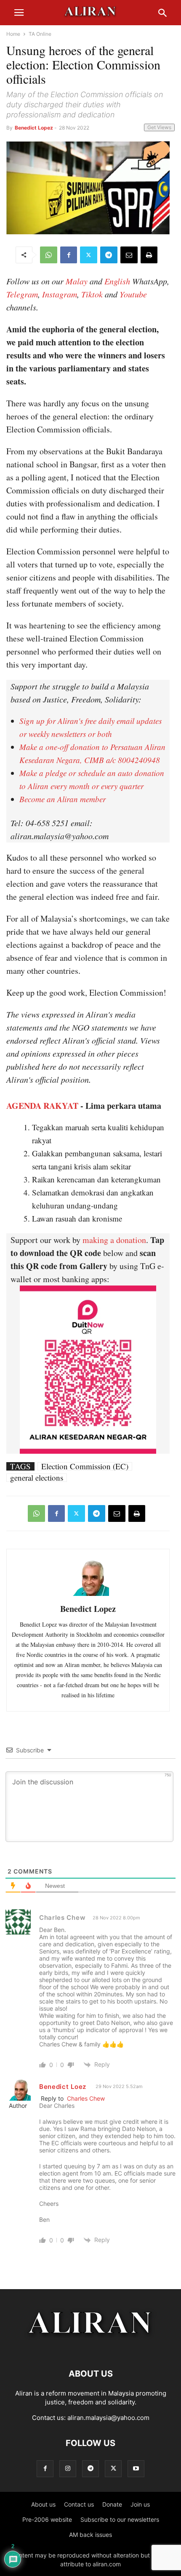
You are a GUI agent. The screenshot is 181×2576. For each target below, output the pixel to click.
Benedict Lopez (34, 128)
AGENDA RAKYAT (42, 1106)
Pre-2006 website (47, 2519)
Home (13, 34)
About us (43, 2504)
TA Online (40, 34)
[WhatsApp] (49, 255)
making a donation (114, 1240)
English (117, 281)
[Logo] (91, 2348)
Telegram (22, 294)
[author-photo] (88, 1595)
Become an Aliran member (63, 799)
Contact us (79, 2504)
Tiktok (92, 294)
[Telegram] (109, 255)
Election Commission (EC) (85, 1466)
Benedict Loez (63, 2087)
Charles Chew (86, 2098)
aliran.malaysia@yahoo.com (108, 2418)
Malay (77, 281)
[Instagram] (68, 2469)
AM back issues (90, 2535)
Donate (112, 2504)
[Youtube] (136, 2469)
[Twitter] (89, 255)
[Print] (149, 255)
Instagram (60, 294)
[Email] (129, 255)
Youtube (133, 294)
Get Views (159, 127)
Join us (140, 2504)
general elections (37, 1478)
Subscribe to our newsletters (120, 2519)
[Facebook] (69, 255)
